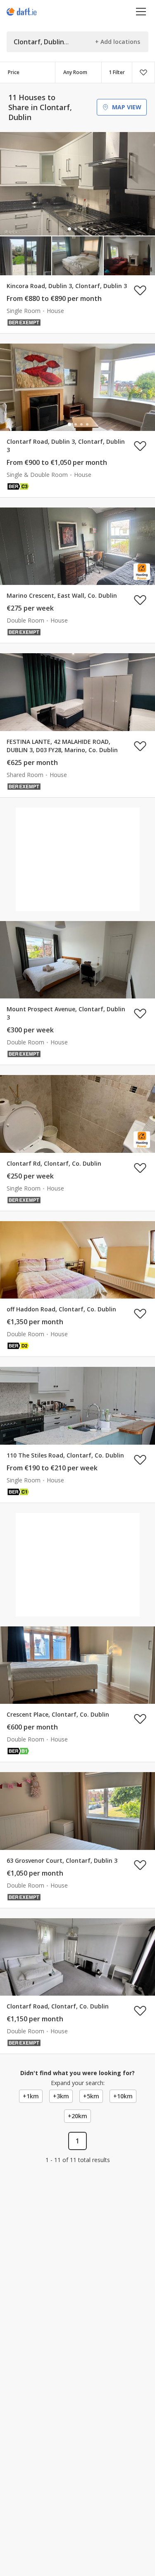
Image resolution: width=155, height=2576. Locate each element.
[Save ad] (140, 290)
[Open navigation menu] (141, 11)
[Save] (143, 72)
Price (14, 72)
